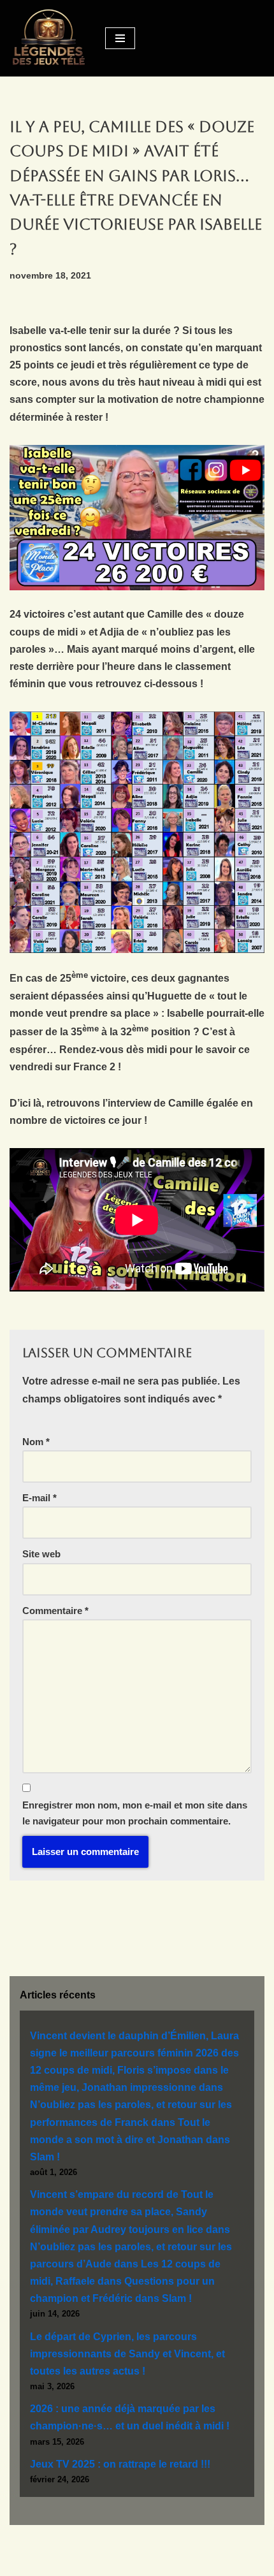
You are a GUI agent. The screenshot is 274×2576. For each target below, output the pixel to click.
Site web (41, 1554)
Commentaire (55, 1611)
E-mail (40, 1498)
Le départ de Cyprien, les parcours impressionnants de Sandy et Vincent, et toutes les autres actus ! (127, 2354)
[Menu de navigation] (120, 38)
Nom (36, 1442)
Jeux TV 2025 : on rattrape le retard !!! (120, 2464)
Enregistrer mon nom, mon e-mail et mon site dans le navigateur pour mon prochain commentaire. (135, 1813)
